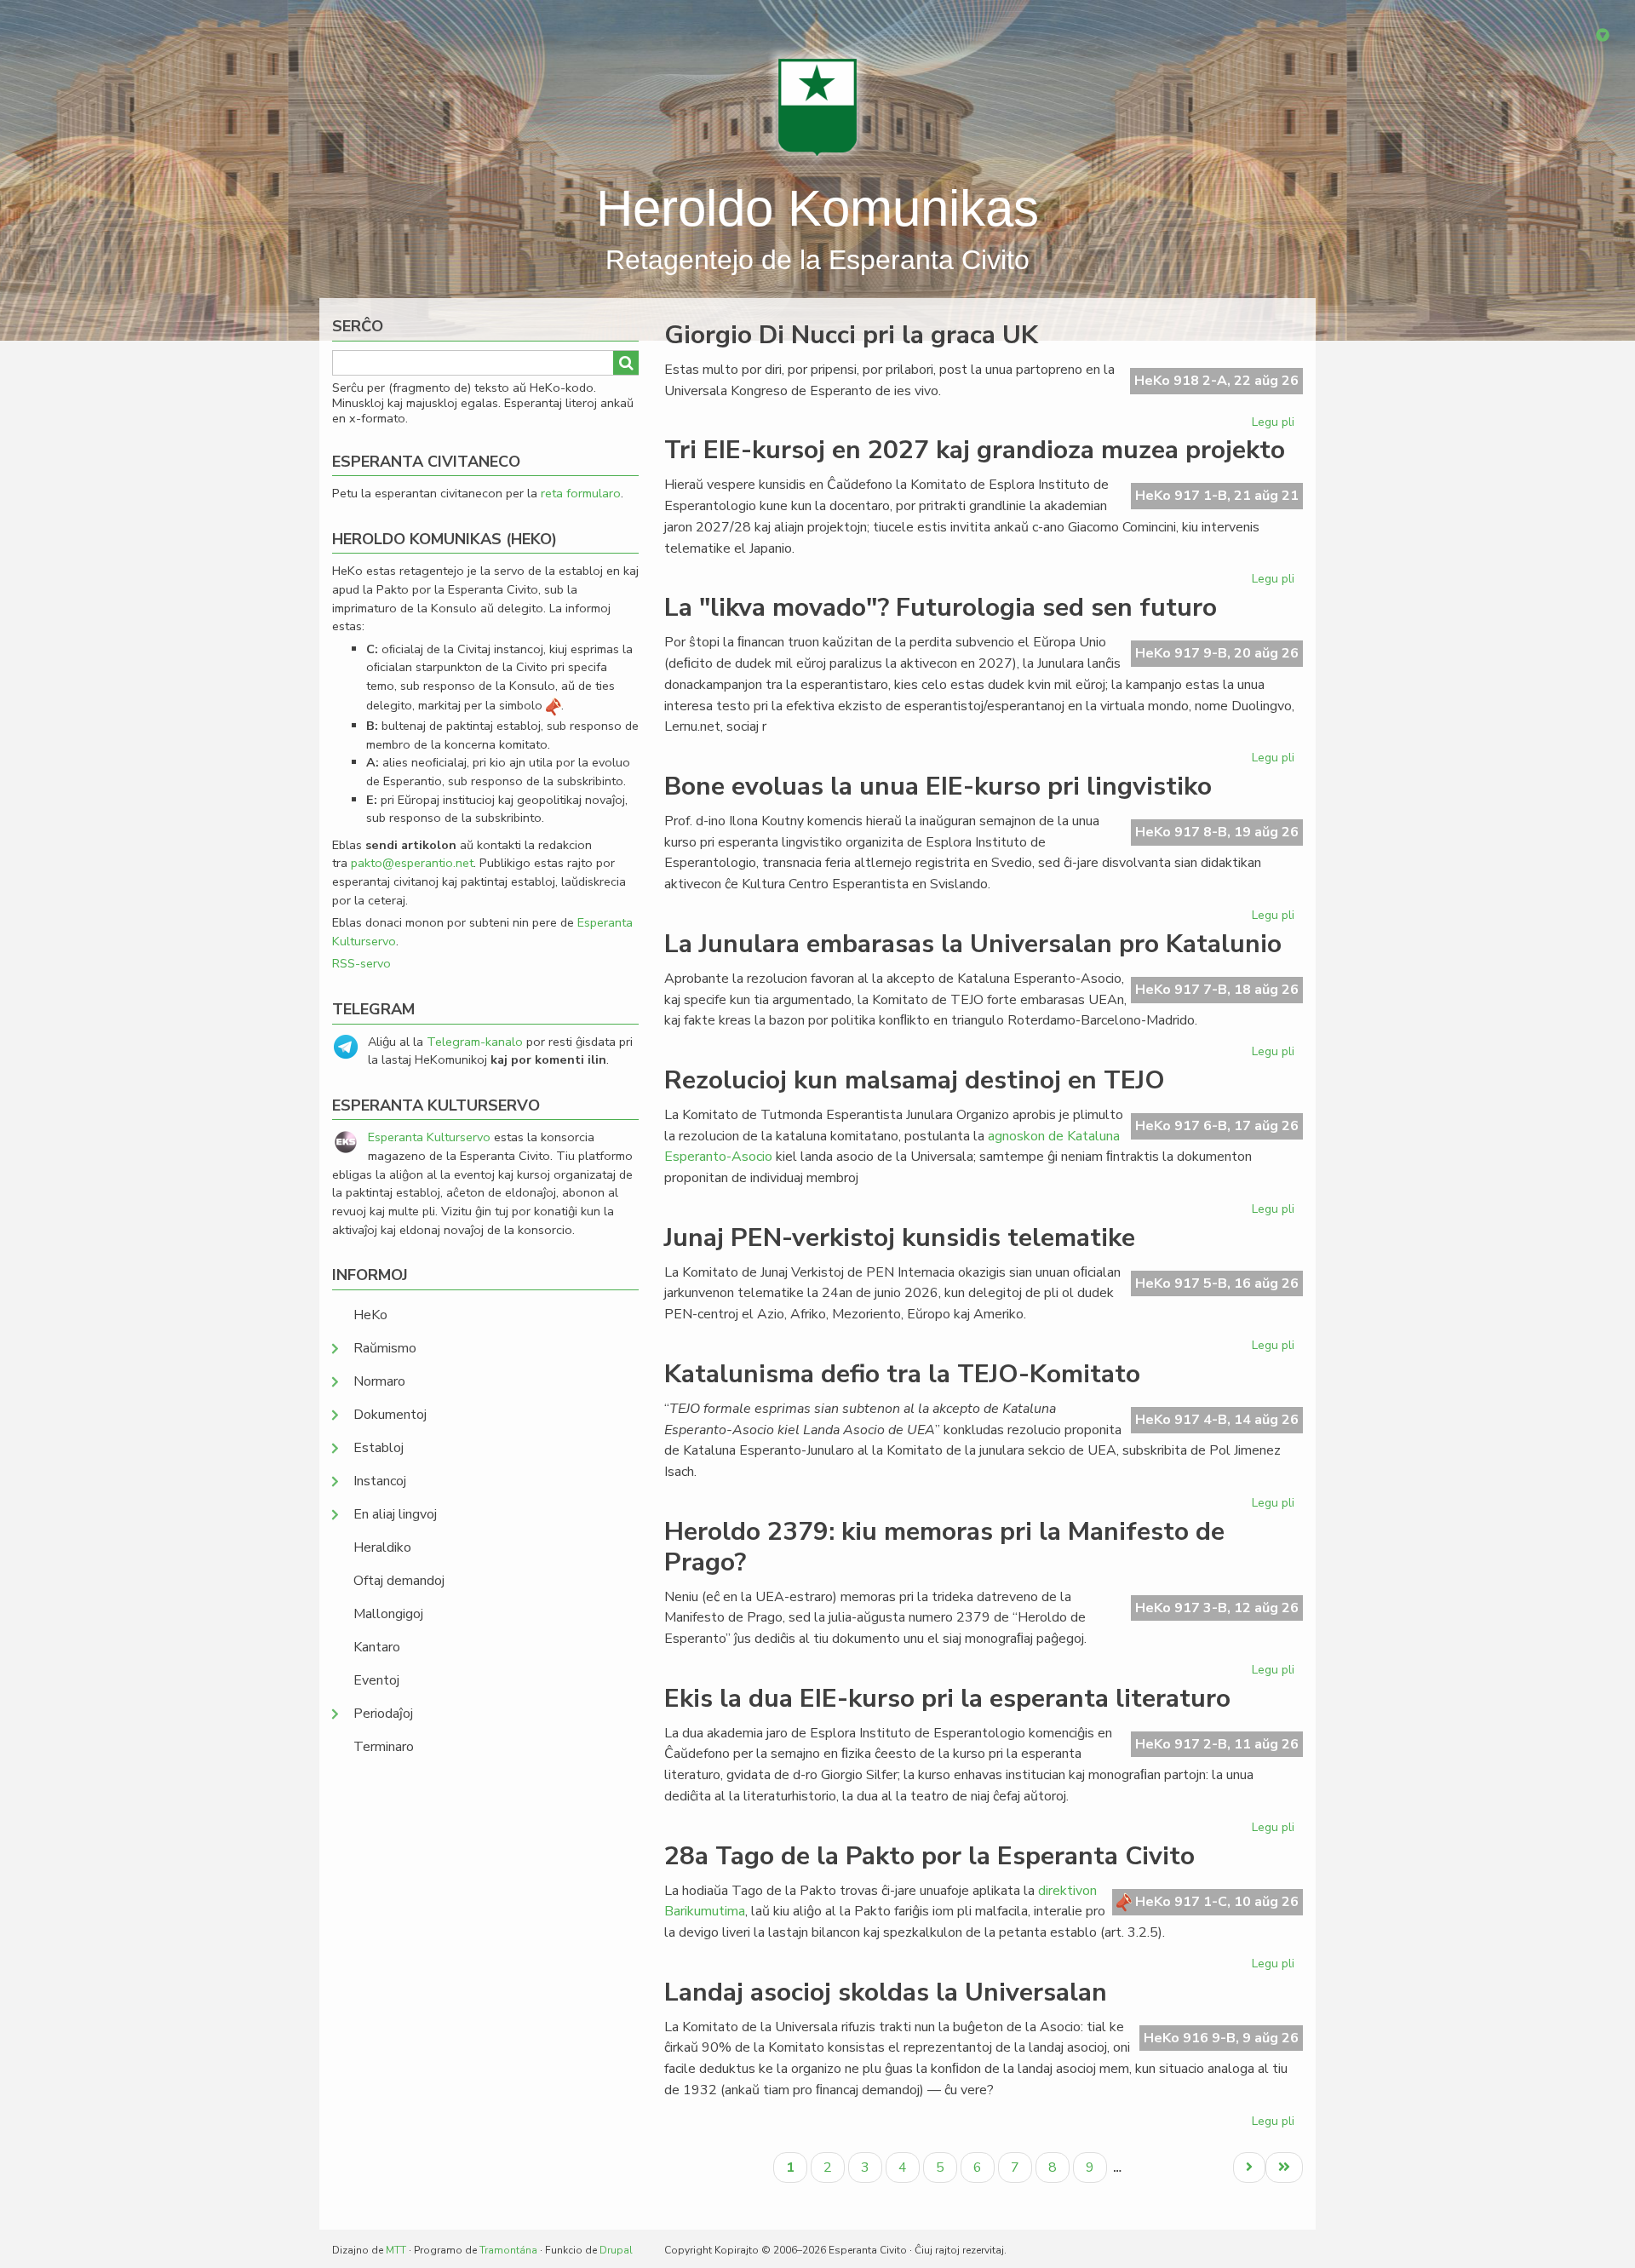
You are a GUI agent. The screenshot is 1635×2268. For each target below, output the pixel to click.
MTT (396, 2250)
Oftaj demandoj (399, 1581)
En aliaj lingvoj (395, 1514)
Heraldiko (382, 1547)
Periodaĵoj (383, 1714)
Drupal (616, 2250)
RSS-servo (361, 963)
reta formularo (581, 493)
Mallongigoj (388, 1614)
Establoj (379, 1448)
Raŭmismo (385, 1348)
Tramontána (508, 2250)
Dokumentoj (390, 1415)
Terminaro (384, 1747)
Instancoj (380, 1481)
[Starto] (817, 106)
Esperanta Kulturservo (429, 1137)
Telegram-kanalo (475, 1042)
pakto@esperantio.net (412, 863)
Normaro (379, 1381)
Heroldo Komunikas (817, 208)
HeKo (370, 1315)
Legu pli (1275, 425)
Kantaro (377, 1647)
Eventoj (376, 1680)
